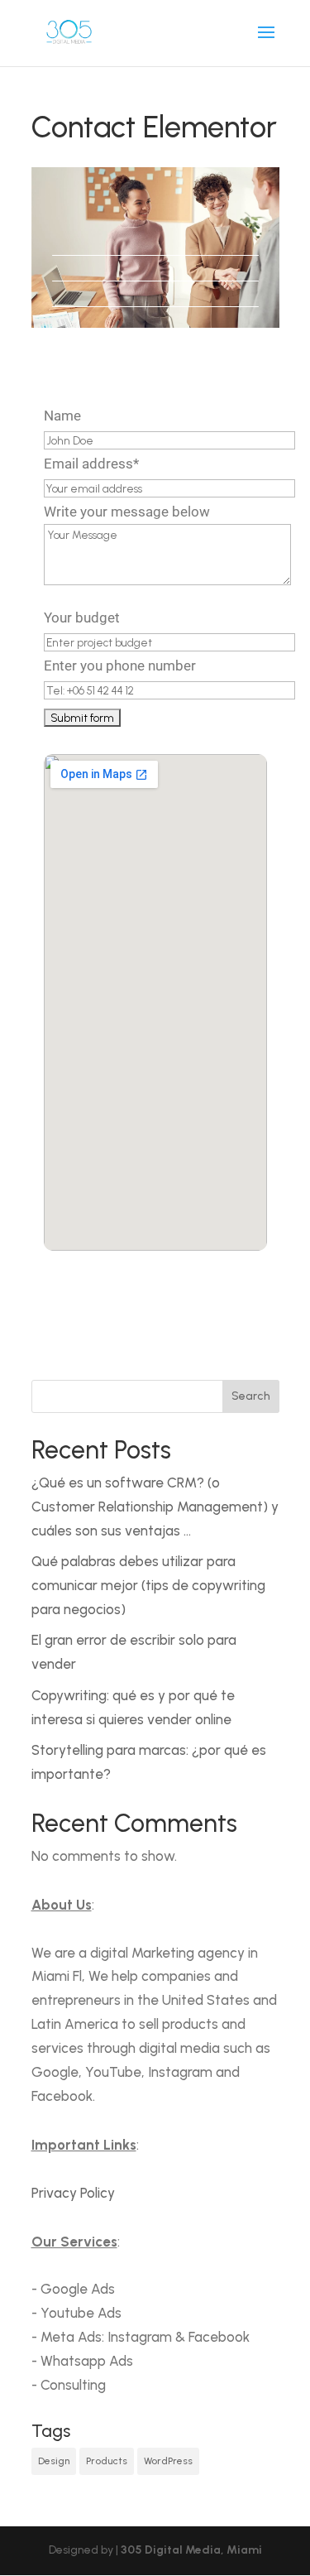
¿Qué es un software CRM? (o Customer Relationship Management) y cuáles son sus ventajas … (155, 1507)
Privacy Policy (73, 2193)
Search (251, 1396)
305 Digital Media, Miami (191, 2550)
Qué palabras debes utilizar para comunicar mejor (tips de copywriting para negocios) (148, 1585)
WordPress (168, 2461)
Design (54, 2461)
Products (107, 2461)
